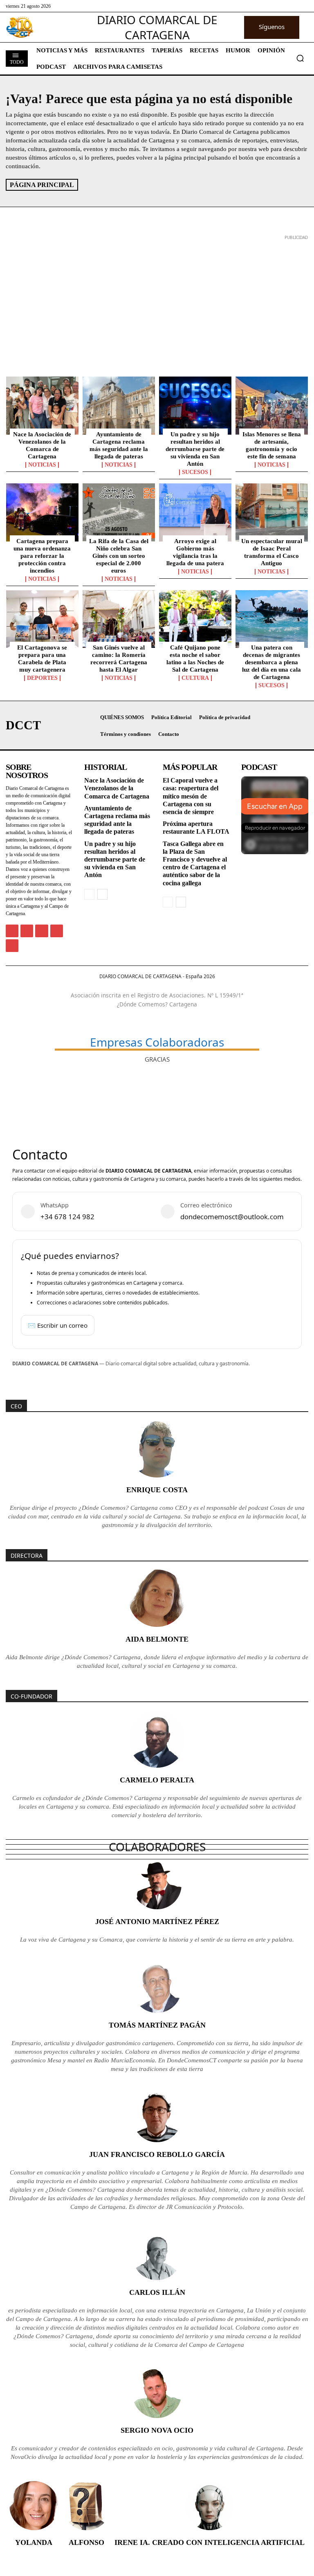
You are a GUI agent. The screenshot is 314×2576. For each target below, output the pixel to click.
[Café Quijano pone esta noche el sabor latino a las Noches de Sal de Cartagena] (195, 619)
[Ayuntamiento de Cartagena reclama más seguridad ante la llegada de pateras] (119, 406)
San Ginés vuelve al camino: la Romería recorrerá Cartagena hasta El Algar (119, 659)
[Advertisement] (157, 300)
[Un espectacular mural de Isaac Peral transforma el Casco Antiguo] (272, 512)
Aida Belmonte (157, 1639)
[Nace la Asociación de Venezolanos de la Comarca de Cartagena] (42, 406)
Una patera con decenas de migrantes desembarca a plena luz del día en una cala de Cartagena (271, 662)
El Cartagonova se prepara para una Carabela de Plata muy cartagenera (42, 659)
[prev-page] (89, 894)
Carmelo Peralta (157, 1780)
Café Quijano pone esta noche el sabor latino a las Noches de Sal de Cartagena (195, 659)
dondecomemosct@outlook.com (232, 1217)
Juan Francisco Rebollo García (157, 2154)
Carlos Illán (157, 2292)
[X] (41, 931)
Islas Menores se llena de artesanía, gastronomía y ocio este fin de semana (272, 445)
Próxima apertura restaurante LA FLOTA (196, 828)
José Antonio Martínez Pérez (157, 1922)
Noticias (42, 465)
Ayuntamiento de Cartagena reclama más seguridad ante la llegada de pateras (119, 445)
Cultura (195, 678)
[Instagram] (27, 931)
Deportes (42, 678)
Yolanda (34, 2542)
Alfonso (86, 2542)
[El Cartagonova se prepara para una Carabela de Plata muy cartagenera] (42, 619)
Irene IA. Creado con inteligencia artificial (210, 2542)
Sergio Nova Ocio (157, 2430)
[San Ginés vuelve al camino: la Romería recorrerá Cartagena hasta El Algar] (119, 619)
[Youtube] (12, 946)
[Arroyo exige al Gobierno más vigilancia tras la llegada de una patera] (195, 512)
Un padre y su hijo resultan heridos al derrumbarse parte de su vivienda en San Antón (195, 449)
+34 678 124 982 (67, 1217)
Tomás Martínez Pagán (157, 2025)
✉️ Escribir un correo (58, 1325)
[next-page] (102, 894)
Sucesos (195, 472)
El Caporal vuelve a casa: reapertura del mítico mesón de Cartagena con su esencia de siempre (191, 796)
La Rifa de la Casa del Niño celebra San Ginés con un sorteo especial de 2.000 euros (119, 556)
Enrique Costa (157, 1490)
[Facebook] (12, 931)
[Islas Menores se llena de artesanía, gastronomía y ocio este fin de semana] (272, 406)
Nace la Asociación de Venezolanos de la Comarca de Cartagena (42, 445)
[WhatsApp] (57, 931)
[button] (300, 58)
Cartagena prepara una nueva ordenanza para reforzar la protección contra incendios (42, 556)
